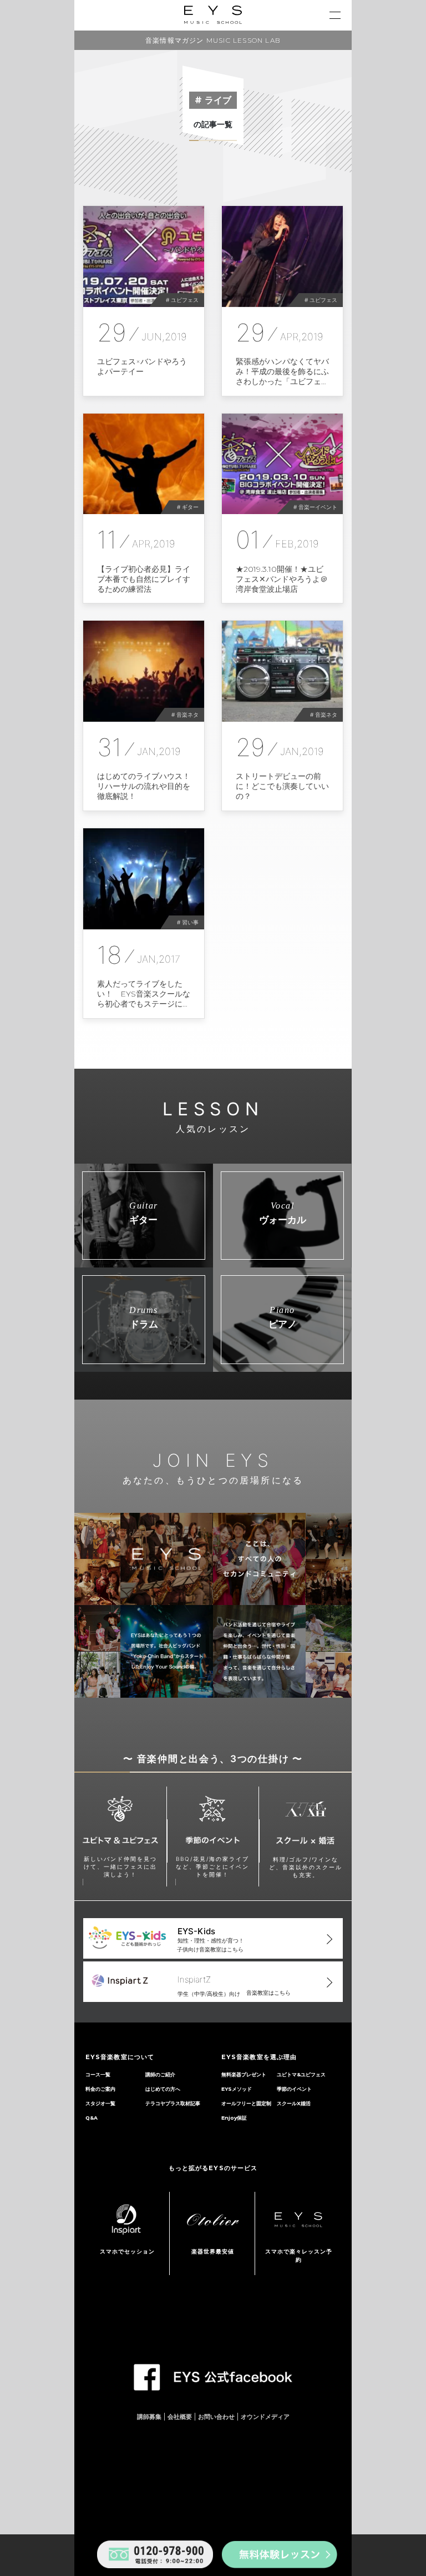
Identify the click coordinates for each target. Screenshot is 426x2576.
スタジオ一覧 (100, 2103)
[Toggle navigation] (335, 15)
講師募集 (149, 2417)
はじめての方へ (163, 2089)
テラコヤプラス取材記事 (173, 2103)
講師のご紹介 (160, 2074)
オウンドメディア (265, 2417)
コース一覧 (98, 2074)
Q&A (92, 2118)
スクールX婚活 (294, 2103)
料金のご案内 (100, 2089)
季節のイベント (294, 2089)
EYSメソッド (237, 2089)
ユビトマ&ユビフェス (301, 2074)
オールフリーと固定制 (246, 2103)
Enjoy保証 (234, 2118)
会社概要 (180, 2417)
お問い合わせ (216, 2417)
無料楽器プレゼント (244, 2074)
